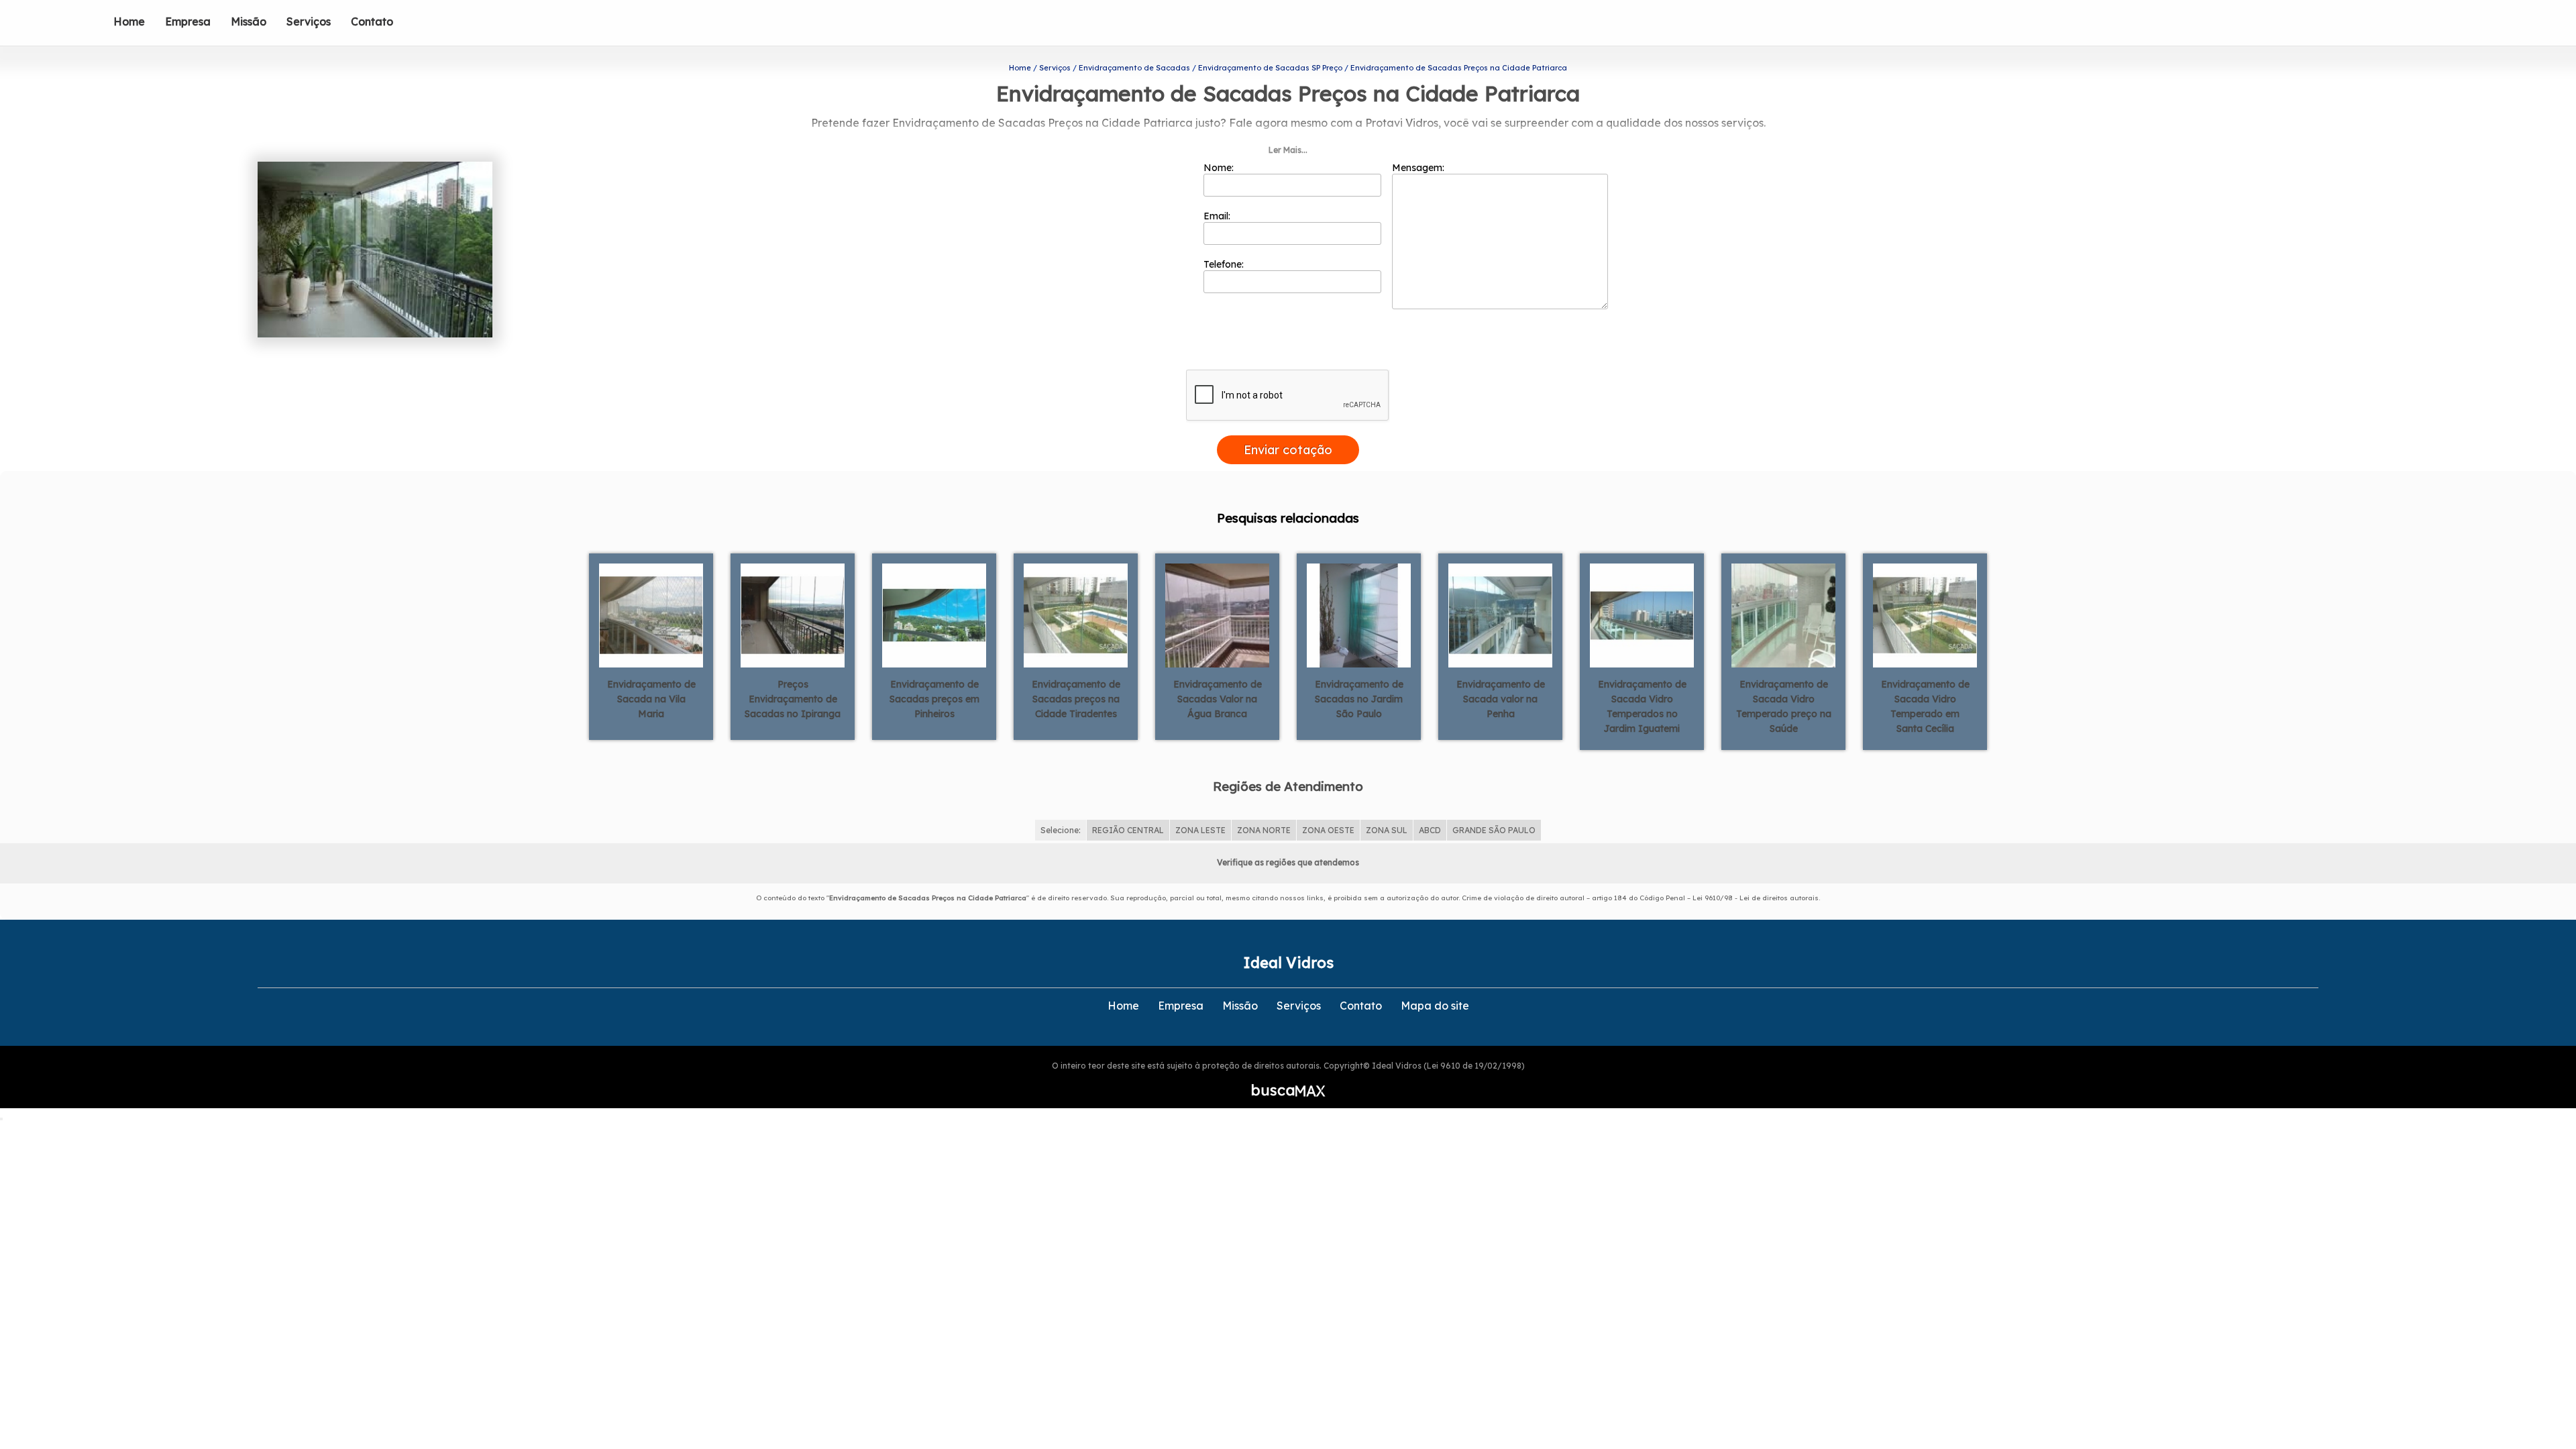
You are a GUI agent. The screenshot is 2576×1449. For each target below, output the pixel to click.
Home (129, 21)
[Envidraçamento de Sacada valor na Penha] (1500, 614)
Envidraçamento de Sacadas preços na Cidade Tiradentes (1076, 699)
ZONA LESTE (1200, 830)
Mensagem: (1419, 168)
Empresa (188, 21)
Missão (249, 21)
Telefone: (1225, 264)
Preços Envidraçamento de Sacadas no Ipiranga (793, 699)
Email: (1218, 216)
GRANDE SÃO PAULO (1494, 830)
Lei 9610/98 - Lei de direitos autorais (1756, 898)
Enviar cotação (1288, 450)
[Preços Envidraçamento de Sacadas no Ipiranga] (793, 614)
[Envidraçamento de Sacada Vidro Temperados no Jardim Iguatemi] (1642, 614)
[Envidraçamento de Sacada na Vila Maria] (651, 614)
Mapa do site (1435, 1006)
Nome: (1220, 168)
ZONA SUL (1387, 830)
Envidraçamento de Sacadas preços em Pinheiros (934, 699)
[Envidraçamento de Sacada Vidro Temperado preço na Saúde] (1783, 614)
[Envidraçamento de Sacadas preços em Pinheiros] (934, 614)
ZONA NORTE (1264, 830)
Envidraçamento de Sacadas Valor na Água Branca (1218, 699)
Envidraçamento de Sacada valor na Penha (1501, 699)
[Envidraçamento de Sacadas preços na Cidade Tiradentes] (1076, 614)
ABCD (1430, 830)
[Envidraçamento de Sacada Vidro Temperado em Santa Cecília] (1925, 614)
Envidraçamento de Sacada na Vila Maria (651, 699)
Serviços (309, 21)
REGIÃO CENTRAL (1128, 830)
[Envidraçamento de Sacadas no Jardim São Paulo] (1359, 614)
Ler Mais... (1288, 150)
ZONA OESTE (1328, 830)
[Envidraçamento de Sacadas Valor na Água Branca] (1217, 614)
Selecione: (1061, 830)
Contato (372, 21)
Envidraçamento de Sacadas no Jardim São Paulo (1359, 699)
